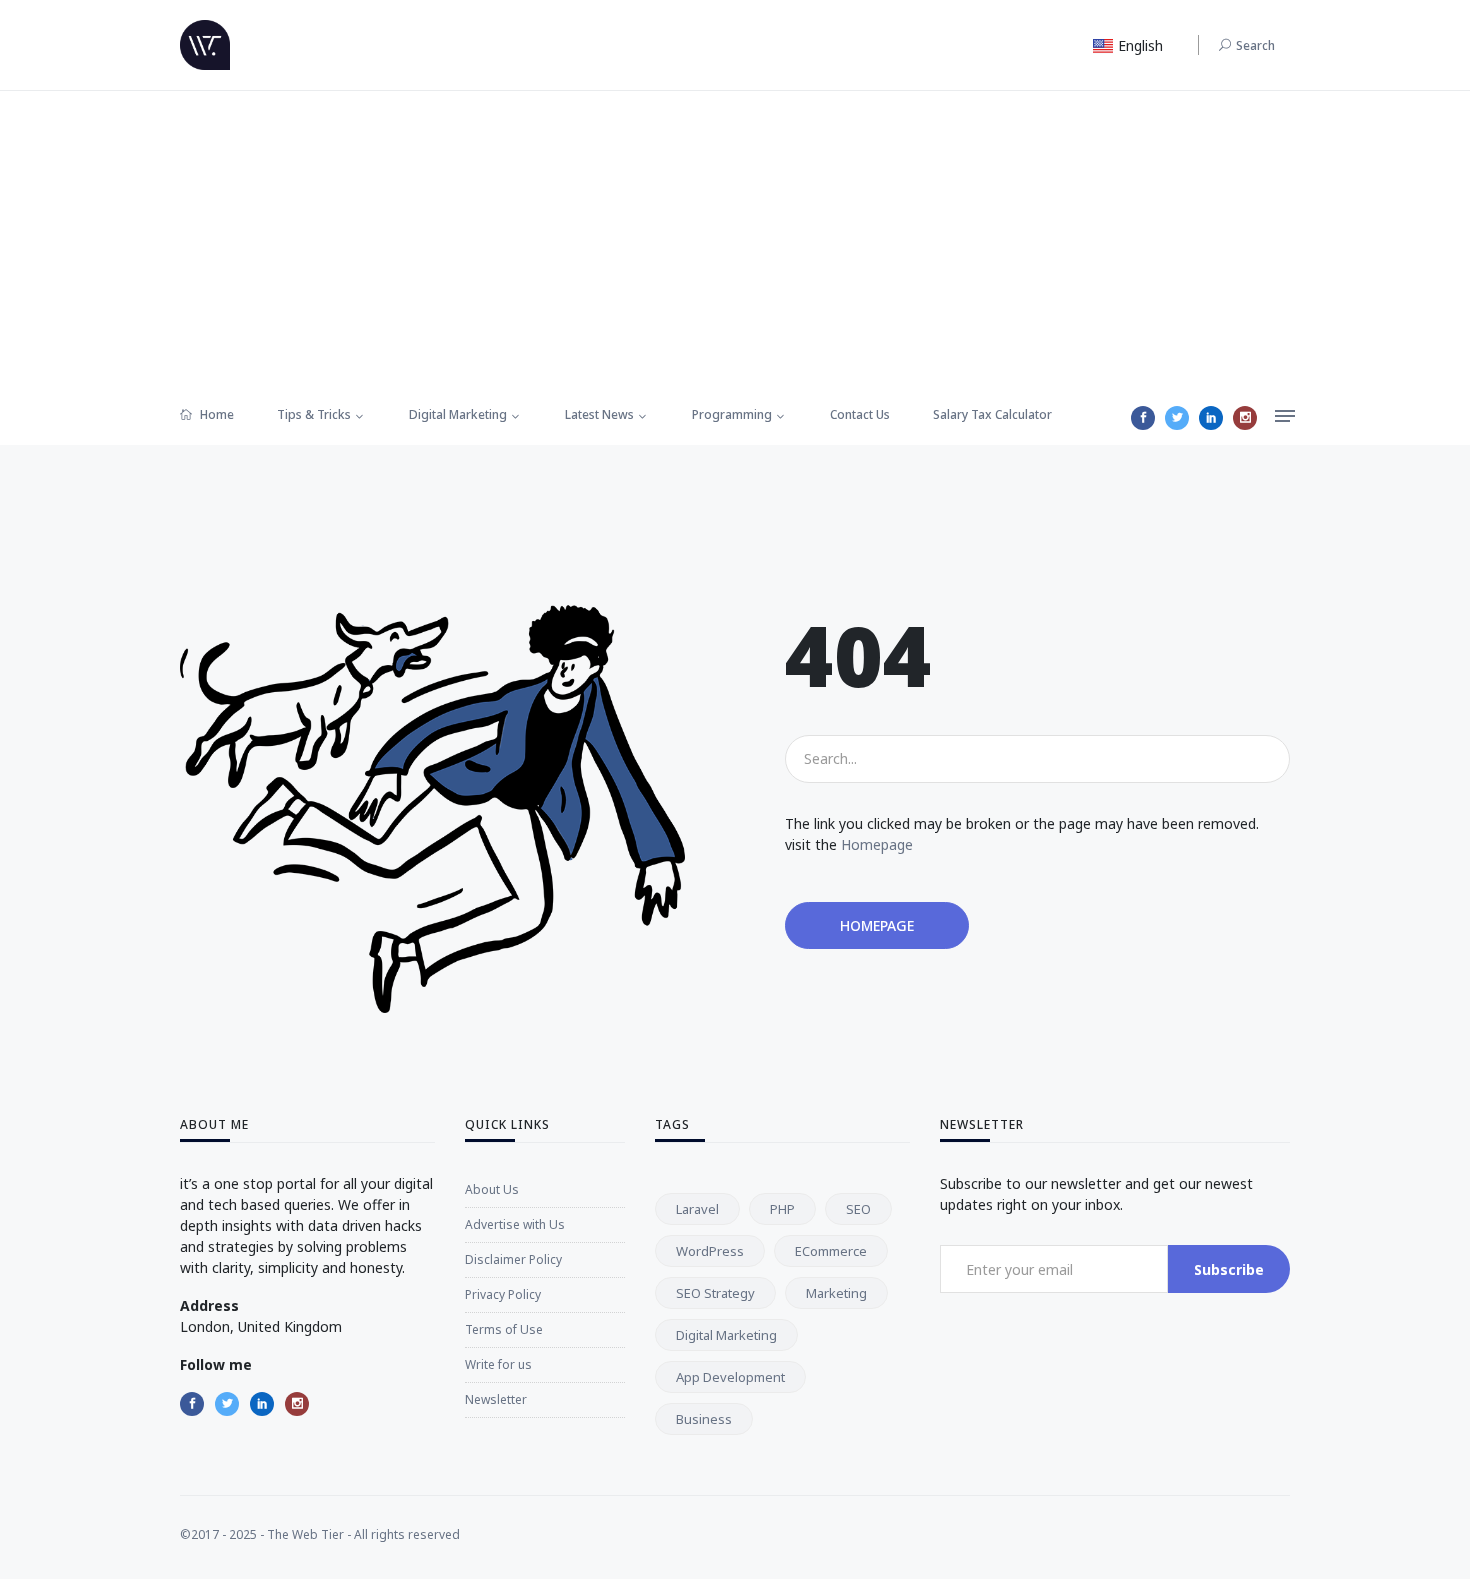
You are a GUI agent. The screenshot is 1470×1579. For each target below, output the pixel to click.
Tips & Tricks (314, 414)
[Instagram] (1245, 418)
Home (215, 414)
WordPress (710, 1251)
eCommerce (831, 1251)
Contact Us (860, 414)
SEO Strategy (715, 1293)
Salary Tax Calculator (992, 414)
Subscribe (1229, 1269)
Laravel (697, 1209)
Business (704, 1419)
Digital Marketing (458, 414)
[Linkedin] (1211, 418)
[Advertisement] (735, 241)
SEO (858, 1209)
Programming (732, 414)
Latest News (599, 414)
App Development (730, 1377)
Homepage (877, 844)
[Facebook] (1143, 418)
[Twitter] (1177, 418)
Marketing (836, 1293)
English (1138, 45)
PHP (782, 1209)
